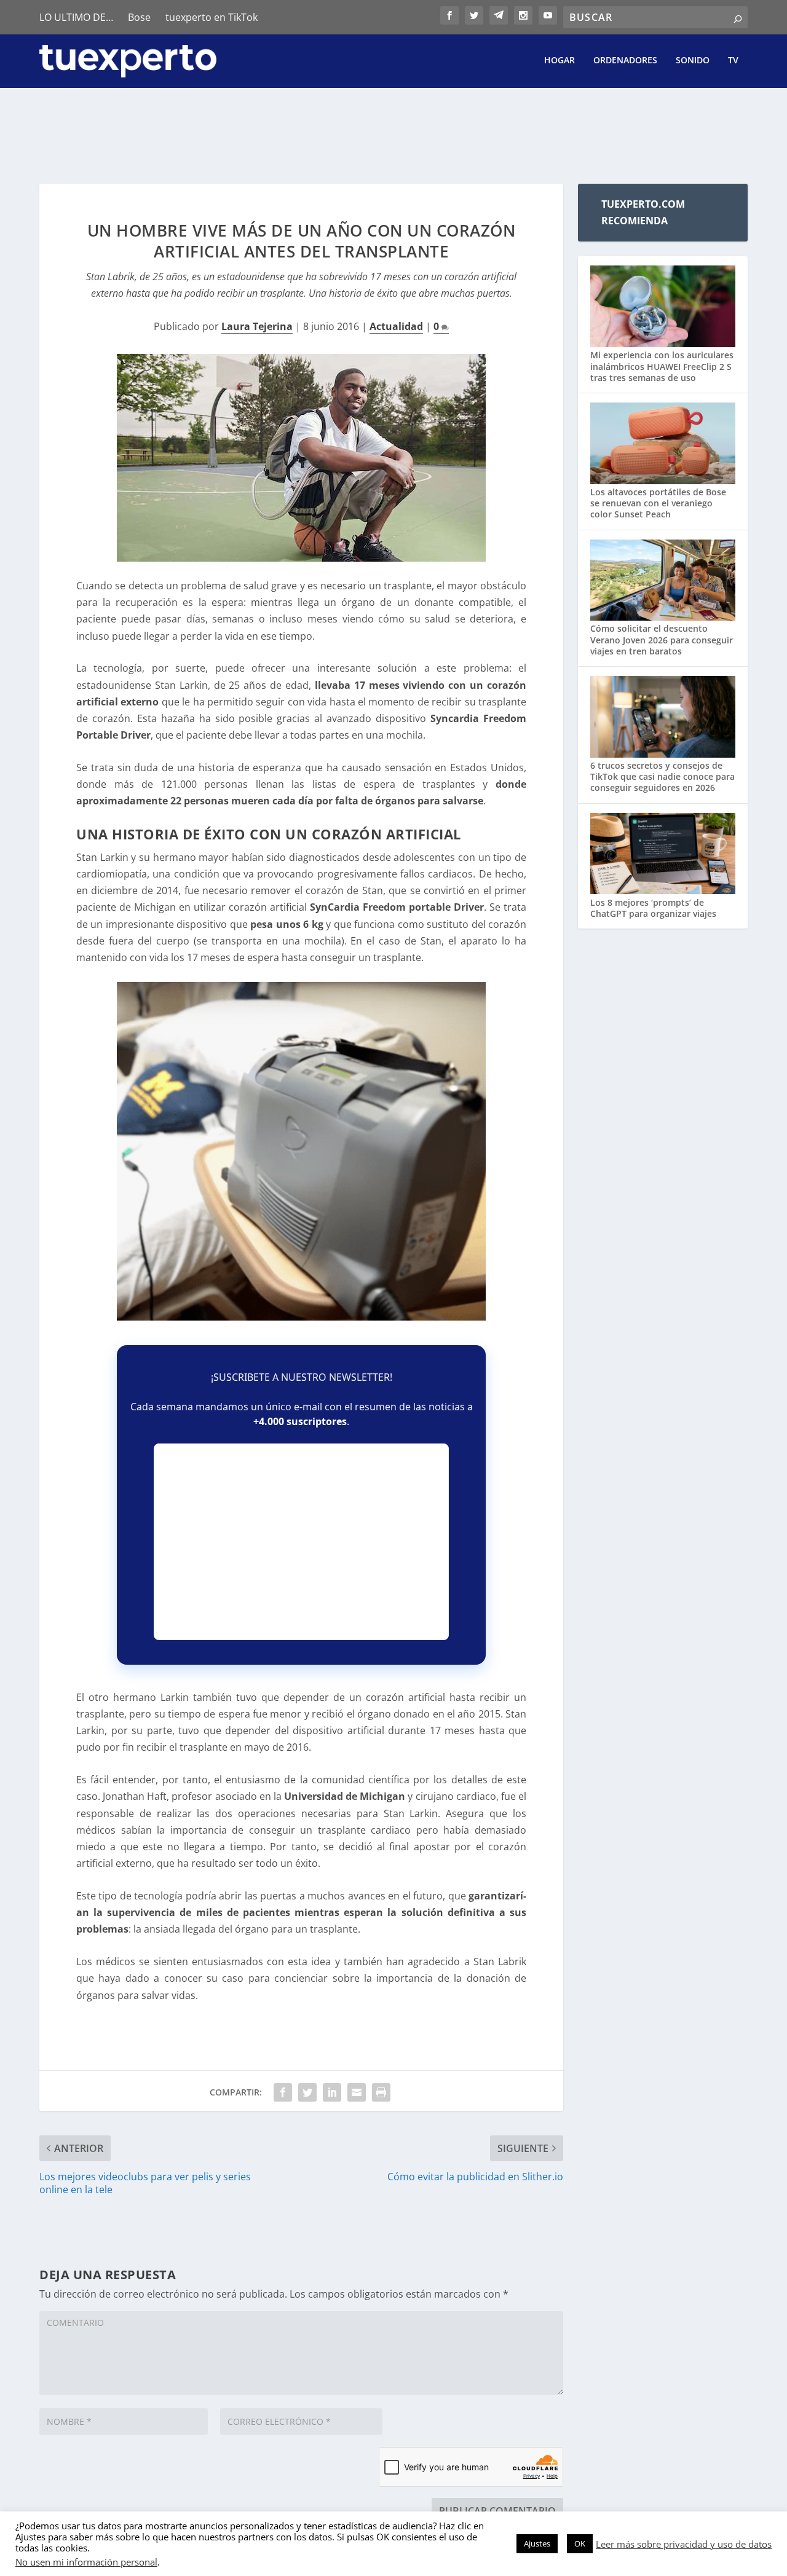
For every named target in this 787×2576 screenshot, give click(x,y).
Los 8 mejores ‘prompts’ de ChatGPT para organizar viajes (653, 908)
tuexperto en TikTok (212, 17)
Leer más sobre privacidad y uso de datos (684, 2544)
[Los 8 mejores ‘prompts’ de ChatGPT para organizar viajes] (663, 855)
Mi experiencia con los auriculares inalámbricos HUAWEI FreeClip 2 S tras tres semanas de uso (662, 366)
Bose (139, 17)
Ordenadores (625, 61)
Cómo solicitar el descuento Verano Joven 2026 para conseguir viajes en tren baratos (662, 639)
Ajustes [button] (537, 2543)
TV (733, 61)
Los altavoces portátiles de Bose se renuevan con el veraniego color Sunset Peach (658, 503)
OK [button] (580, 2543)
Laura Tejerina (257, 326)
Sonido (693, 61)
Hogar (560, 61)
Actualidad (396, 326)
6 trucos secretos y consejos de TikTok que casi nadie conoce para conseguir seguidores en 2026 (662, 776)
